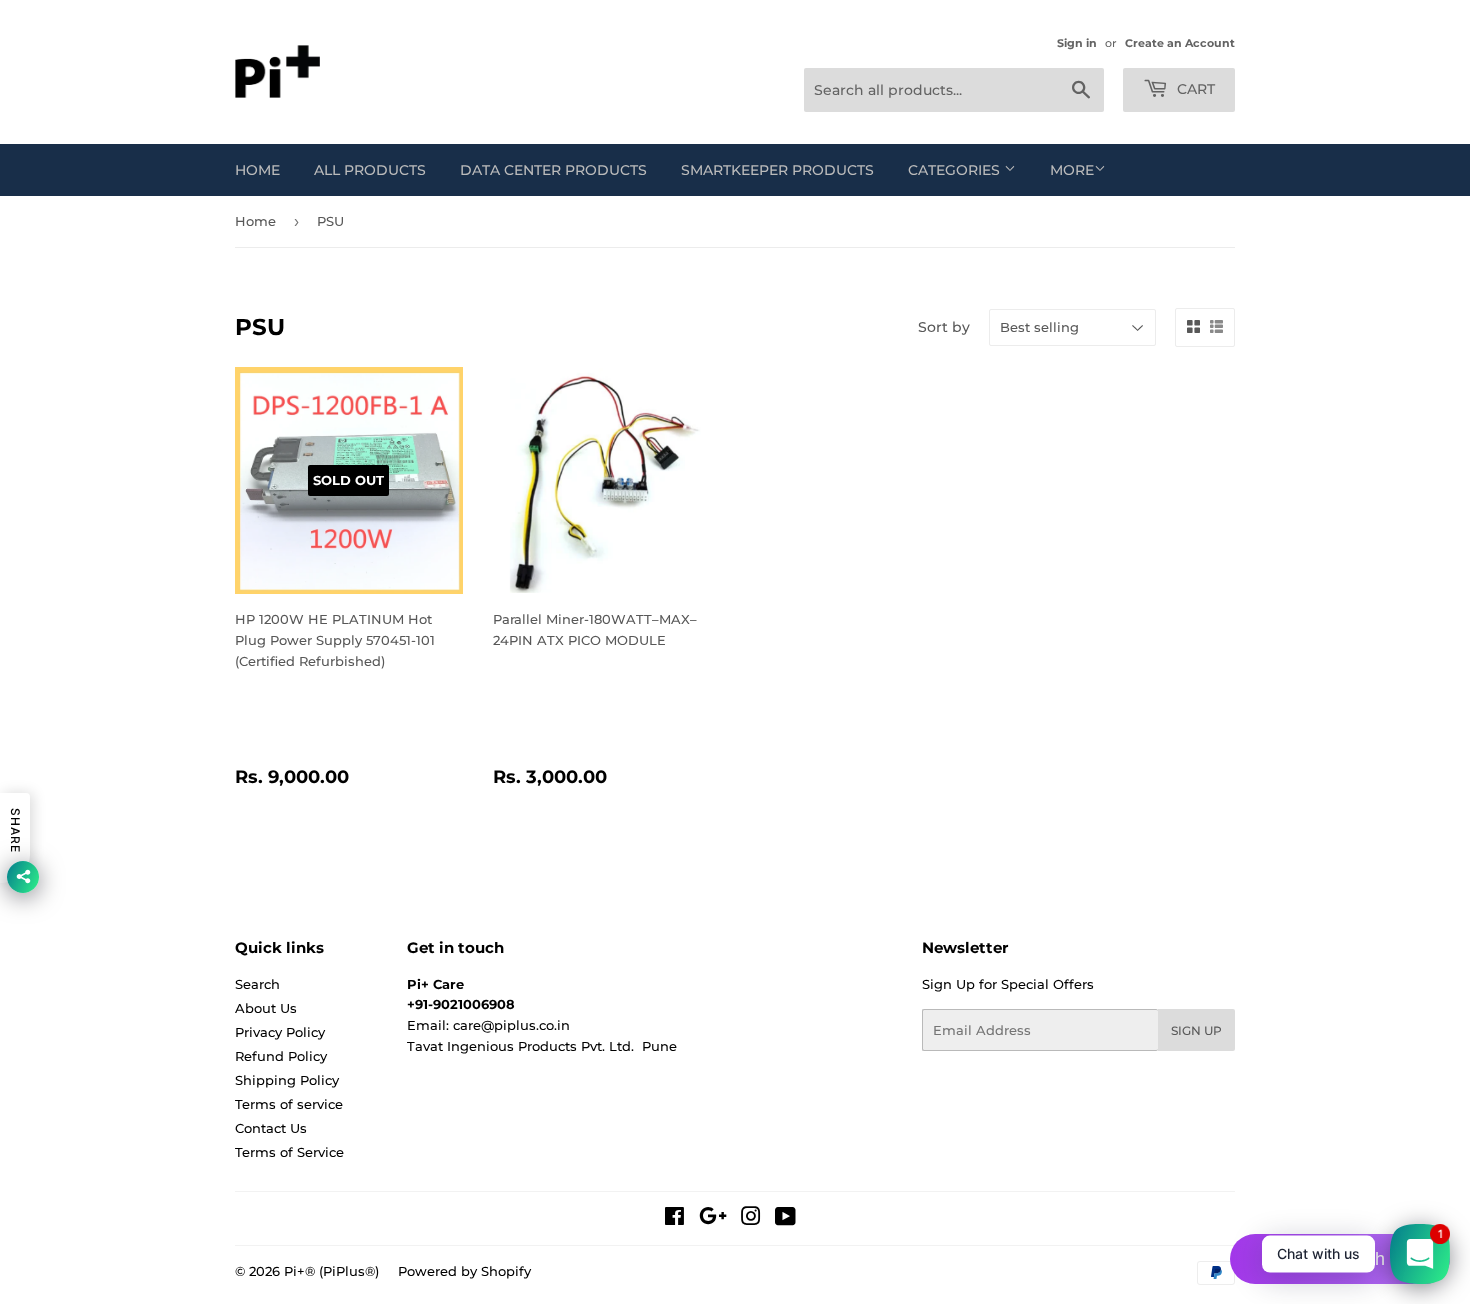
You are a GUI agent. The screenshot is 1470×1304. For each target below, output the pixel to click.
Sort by (944, 327)
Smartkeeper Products (777, 170)
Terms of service (289, 1104)
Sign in (1077, 43)
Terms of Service (289, 1152)
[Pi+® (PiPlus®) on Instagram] (751, 1219)
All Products (370, 170)
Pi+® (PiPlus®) (331, 1271)
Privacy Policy (280, 1032)
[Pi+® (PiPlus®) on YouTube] (785, 1219)
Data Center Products (553, 170)
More (1072, 170)
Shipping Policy (287, 1080)
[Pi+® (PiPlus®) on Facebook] (674, 1219)
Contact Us (271, 1128)
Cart (1194, 89)
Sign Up (1196, 1030)
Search (257, 984)
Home (257, 170)
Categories (956, 170)
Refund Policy (281, 1056)
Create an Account (1180, 43)
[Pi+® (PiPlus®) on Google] (713, 1219)
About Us (266, 1008)
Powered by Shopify (464, 1271)
